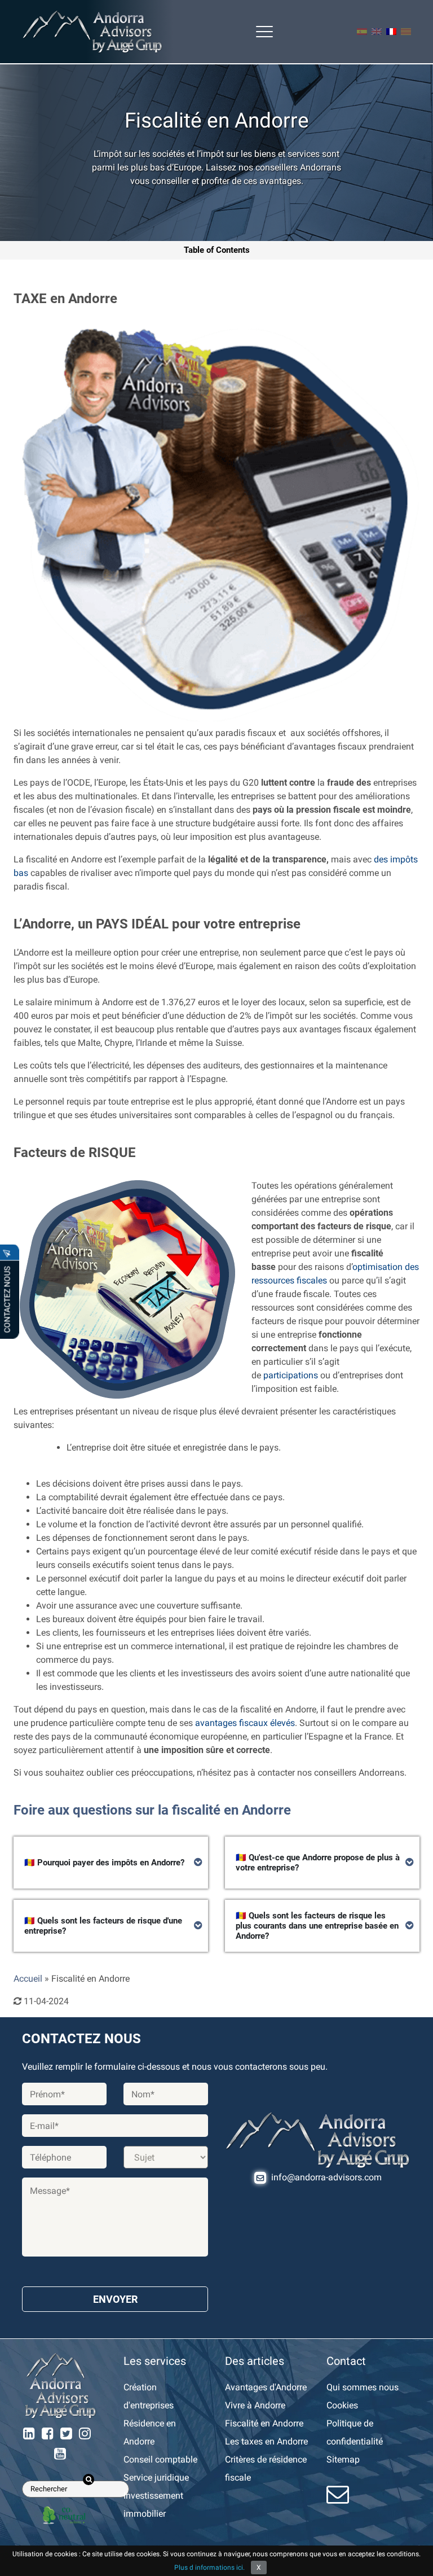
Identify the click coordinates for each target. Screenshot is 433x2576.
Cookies (342, 2405)
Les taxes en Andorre (266, 2441)
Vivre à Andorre (255, 2405)
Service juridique (156, 2478)
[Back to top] (416, 2559)
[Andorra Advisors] (92, 32)
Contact (346, 2361)
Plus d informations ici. (209, 2568)
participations (291, 1375)
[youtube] (60, 2454)
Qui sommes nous (363, 2387)
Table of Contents (217, 250)
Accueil (28, 1979)
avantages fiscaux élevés (245, 1723)
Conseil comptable (160, 2459)
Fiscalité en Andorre (264, 2423)
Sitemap (343, 2459)
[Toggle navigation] (264, 32)
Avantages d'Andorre (266, 2387)
